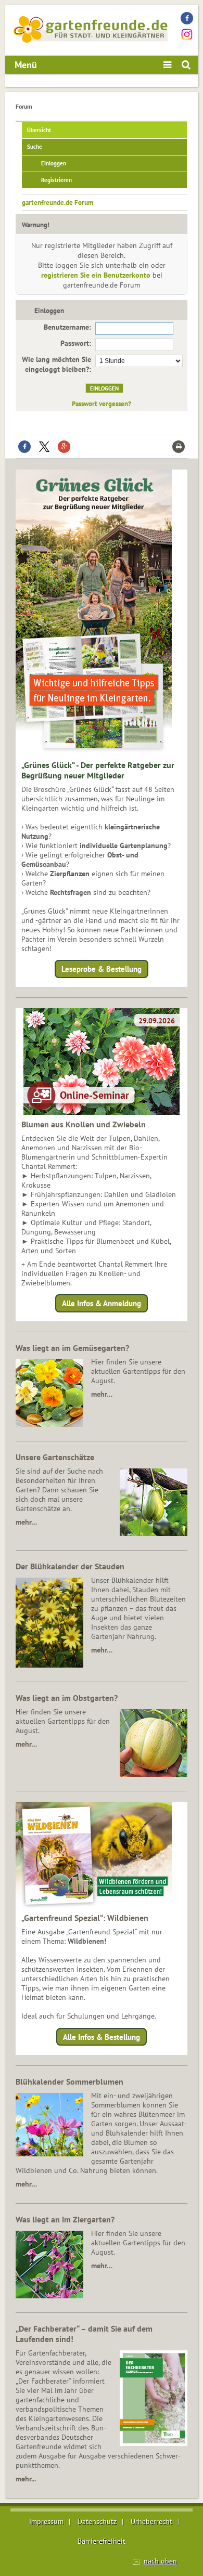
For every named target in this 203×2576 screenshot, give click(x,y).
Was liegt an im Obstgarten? (67, 1698)
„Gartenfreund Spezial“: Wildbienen (85, 1918)
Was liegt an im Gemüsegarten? (72, 1348)
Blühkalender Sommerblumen (69, 2081)
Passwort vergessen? (102, 404)
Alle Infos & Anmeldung (102, 1303)
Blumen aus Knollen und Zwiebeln (84, 1124)
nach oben (160, 2561)
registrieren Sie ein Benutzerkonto (96, 275)
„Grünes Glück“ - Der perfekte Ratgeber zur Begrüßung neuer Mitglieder (98, 770)
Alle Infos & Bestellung (102, 2037)
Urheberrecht (151, 2521)
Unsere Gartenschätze (55, 1457)
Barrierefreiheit (102, 2541)
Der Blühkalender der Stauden (70, 1566)
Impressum (46, 2521)
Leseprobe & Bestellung (102, 969)
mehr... (26, 2479)
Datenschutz (97, 2521)
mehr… (102, 1394)
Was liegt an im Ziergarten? (65, 2219)
